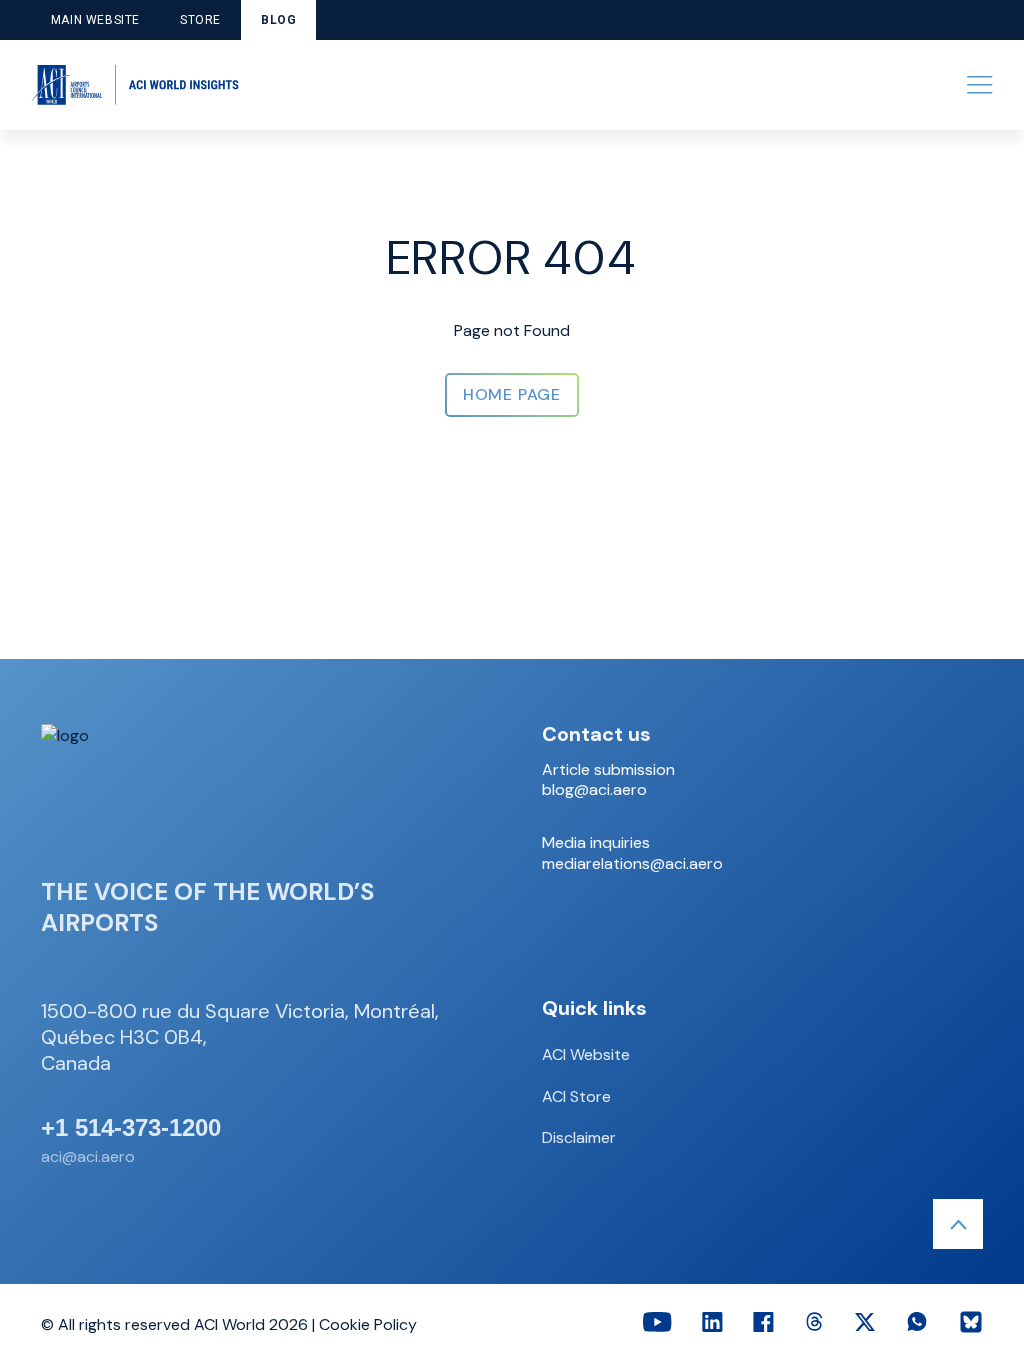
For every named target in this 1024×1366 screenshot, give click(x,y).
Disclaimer (579, 1137)
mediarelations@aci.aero (632, 864)
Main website (95, 20)
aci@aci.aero (88, 1156)
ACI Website (586, 1054)
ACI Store (576, 1096)
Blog (278, 20)
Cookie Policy (368, 1324)
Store (200, 20)
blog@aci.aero (594, 790)
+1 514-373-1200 (131, 1128)
